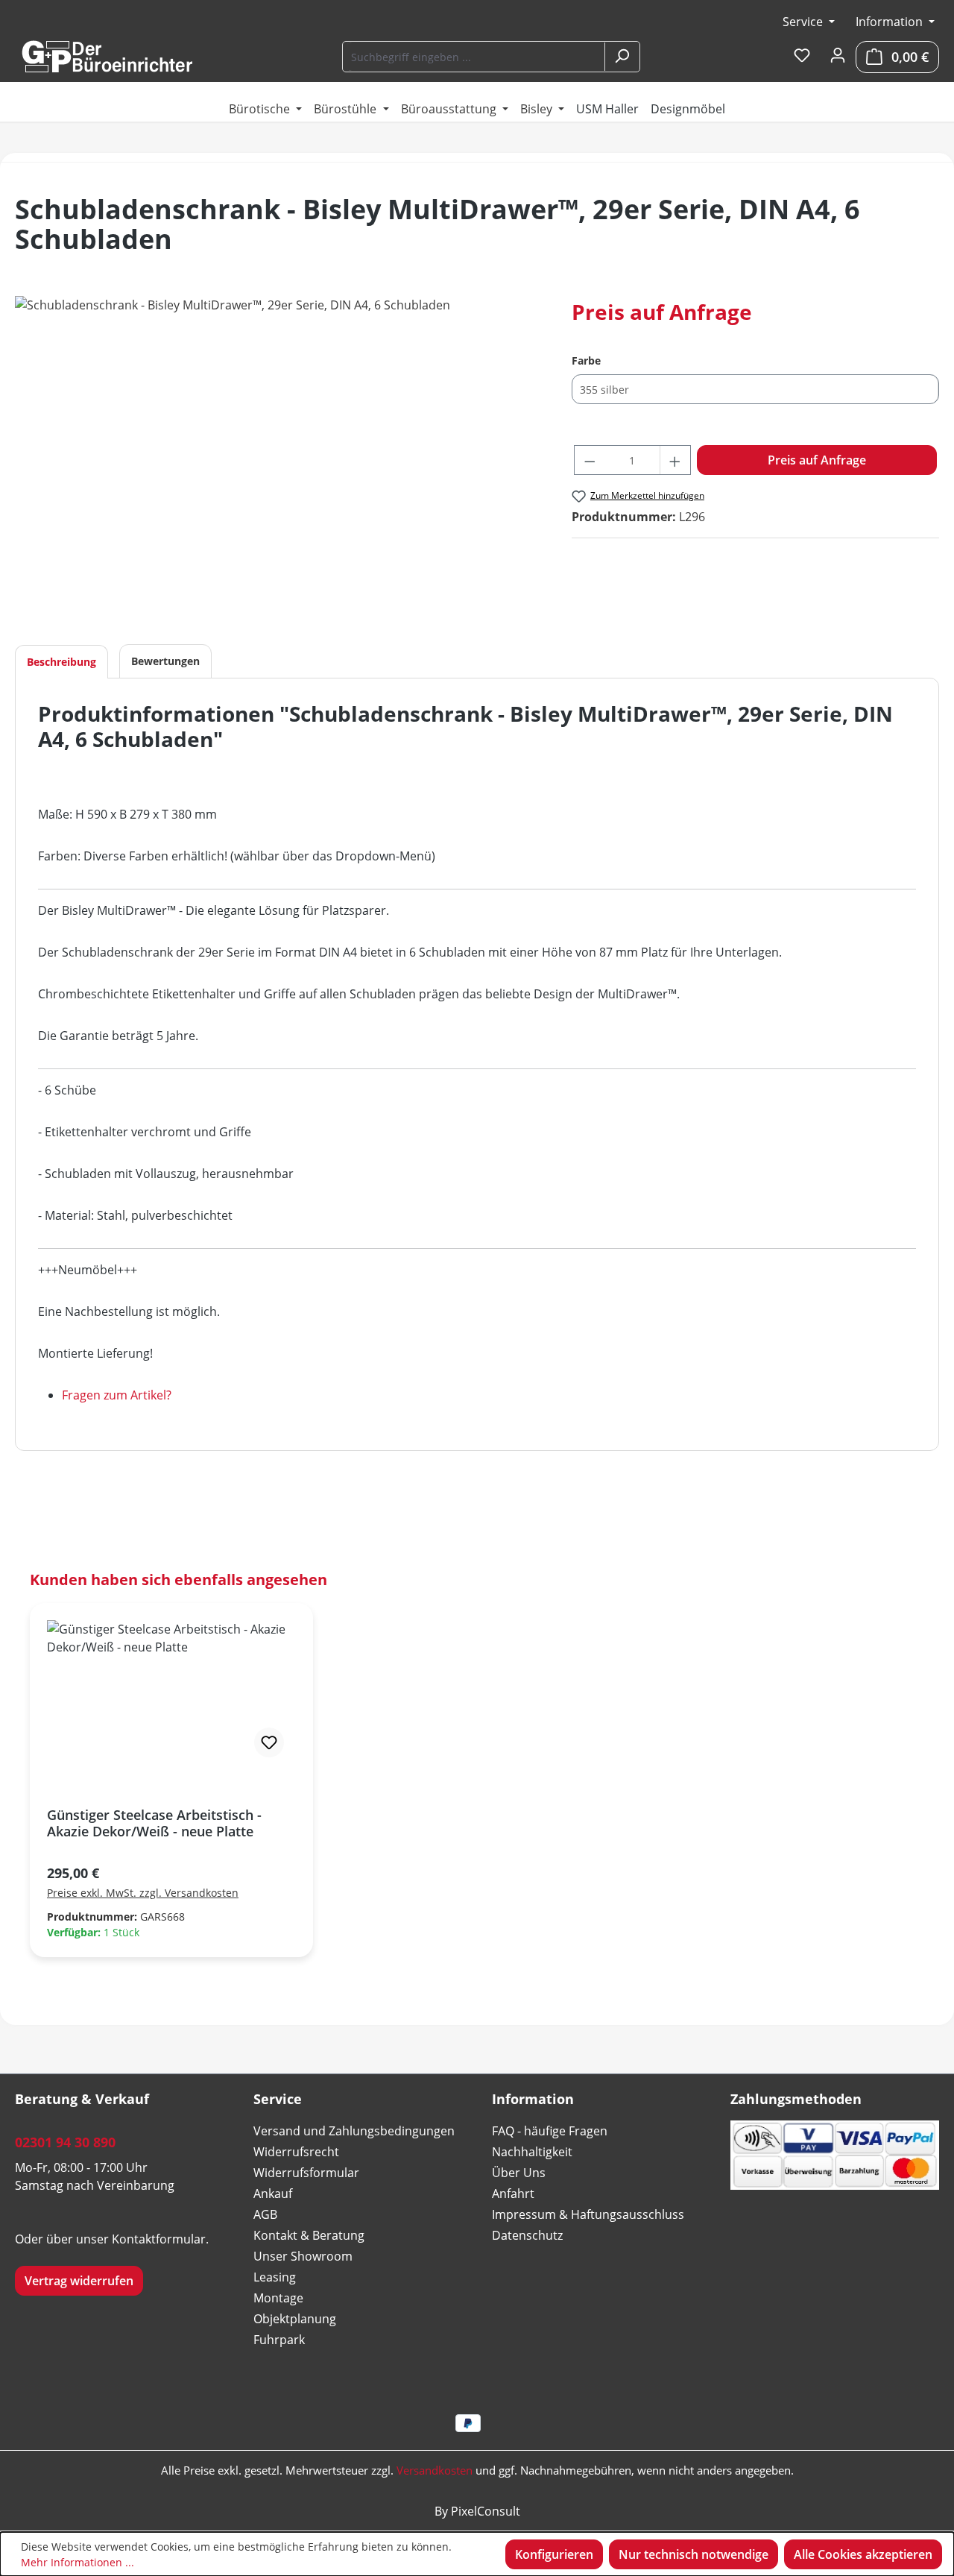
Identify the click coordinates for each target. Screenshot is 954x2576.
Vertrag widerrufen (79, 2281)
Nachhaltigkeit (532, 2152)
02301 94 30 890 (65, 2142)
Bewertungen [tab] (165, 661)
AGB (265, 2214)
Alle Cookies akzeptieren (863, 2554)
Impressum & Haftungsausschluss (588, 2214)
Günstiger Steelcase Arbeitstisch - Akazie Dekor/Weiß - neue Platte (154, 1823)
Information (891, 22)
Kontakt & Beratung (309, 2235)
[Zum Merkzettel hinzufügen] (269, 1742)
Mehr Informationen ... (78, 2562)
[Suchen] (622, 57)
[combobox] (474, 57)
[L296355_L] (278, 456)
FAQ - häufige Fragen (550, 2131)
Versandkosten (435, 2470)
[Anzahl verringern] (590, 460)
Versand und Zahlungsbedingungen (354, 2131)
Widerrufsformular (306, 2173)
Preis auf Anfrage (817, 460)
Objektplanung (295, 2319)
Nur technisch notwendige (694, 2554)
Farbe (586, 360)
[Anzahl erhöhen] (675, 460)
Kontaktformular (159, 2239)
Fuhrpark (279, 2340)
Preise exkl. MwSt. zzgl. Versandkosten (143, 1893)
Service (804, 22)
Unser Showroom (303, 2256)
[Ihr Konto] (838, 56)
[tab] (61, 662)
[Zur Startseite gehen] (107, 57)
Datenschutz (527, 2235)
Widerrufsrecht (296, 2152)
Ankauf (273, 2194)
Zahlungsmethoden (796, 2099)
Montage (278, 2298)
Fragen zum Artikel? (117, 1395)
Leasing (275, 2277)
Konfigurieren (554, 2554)
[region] (278, 456)
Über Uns (519, 2173)
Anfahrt (513, 2194)
